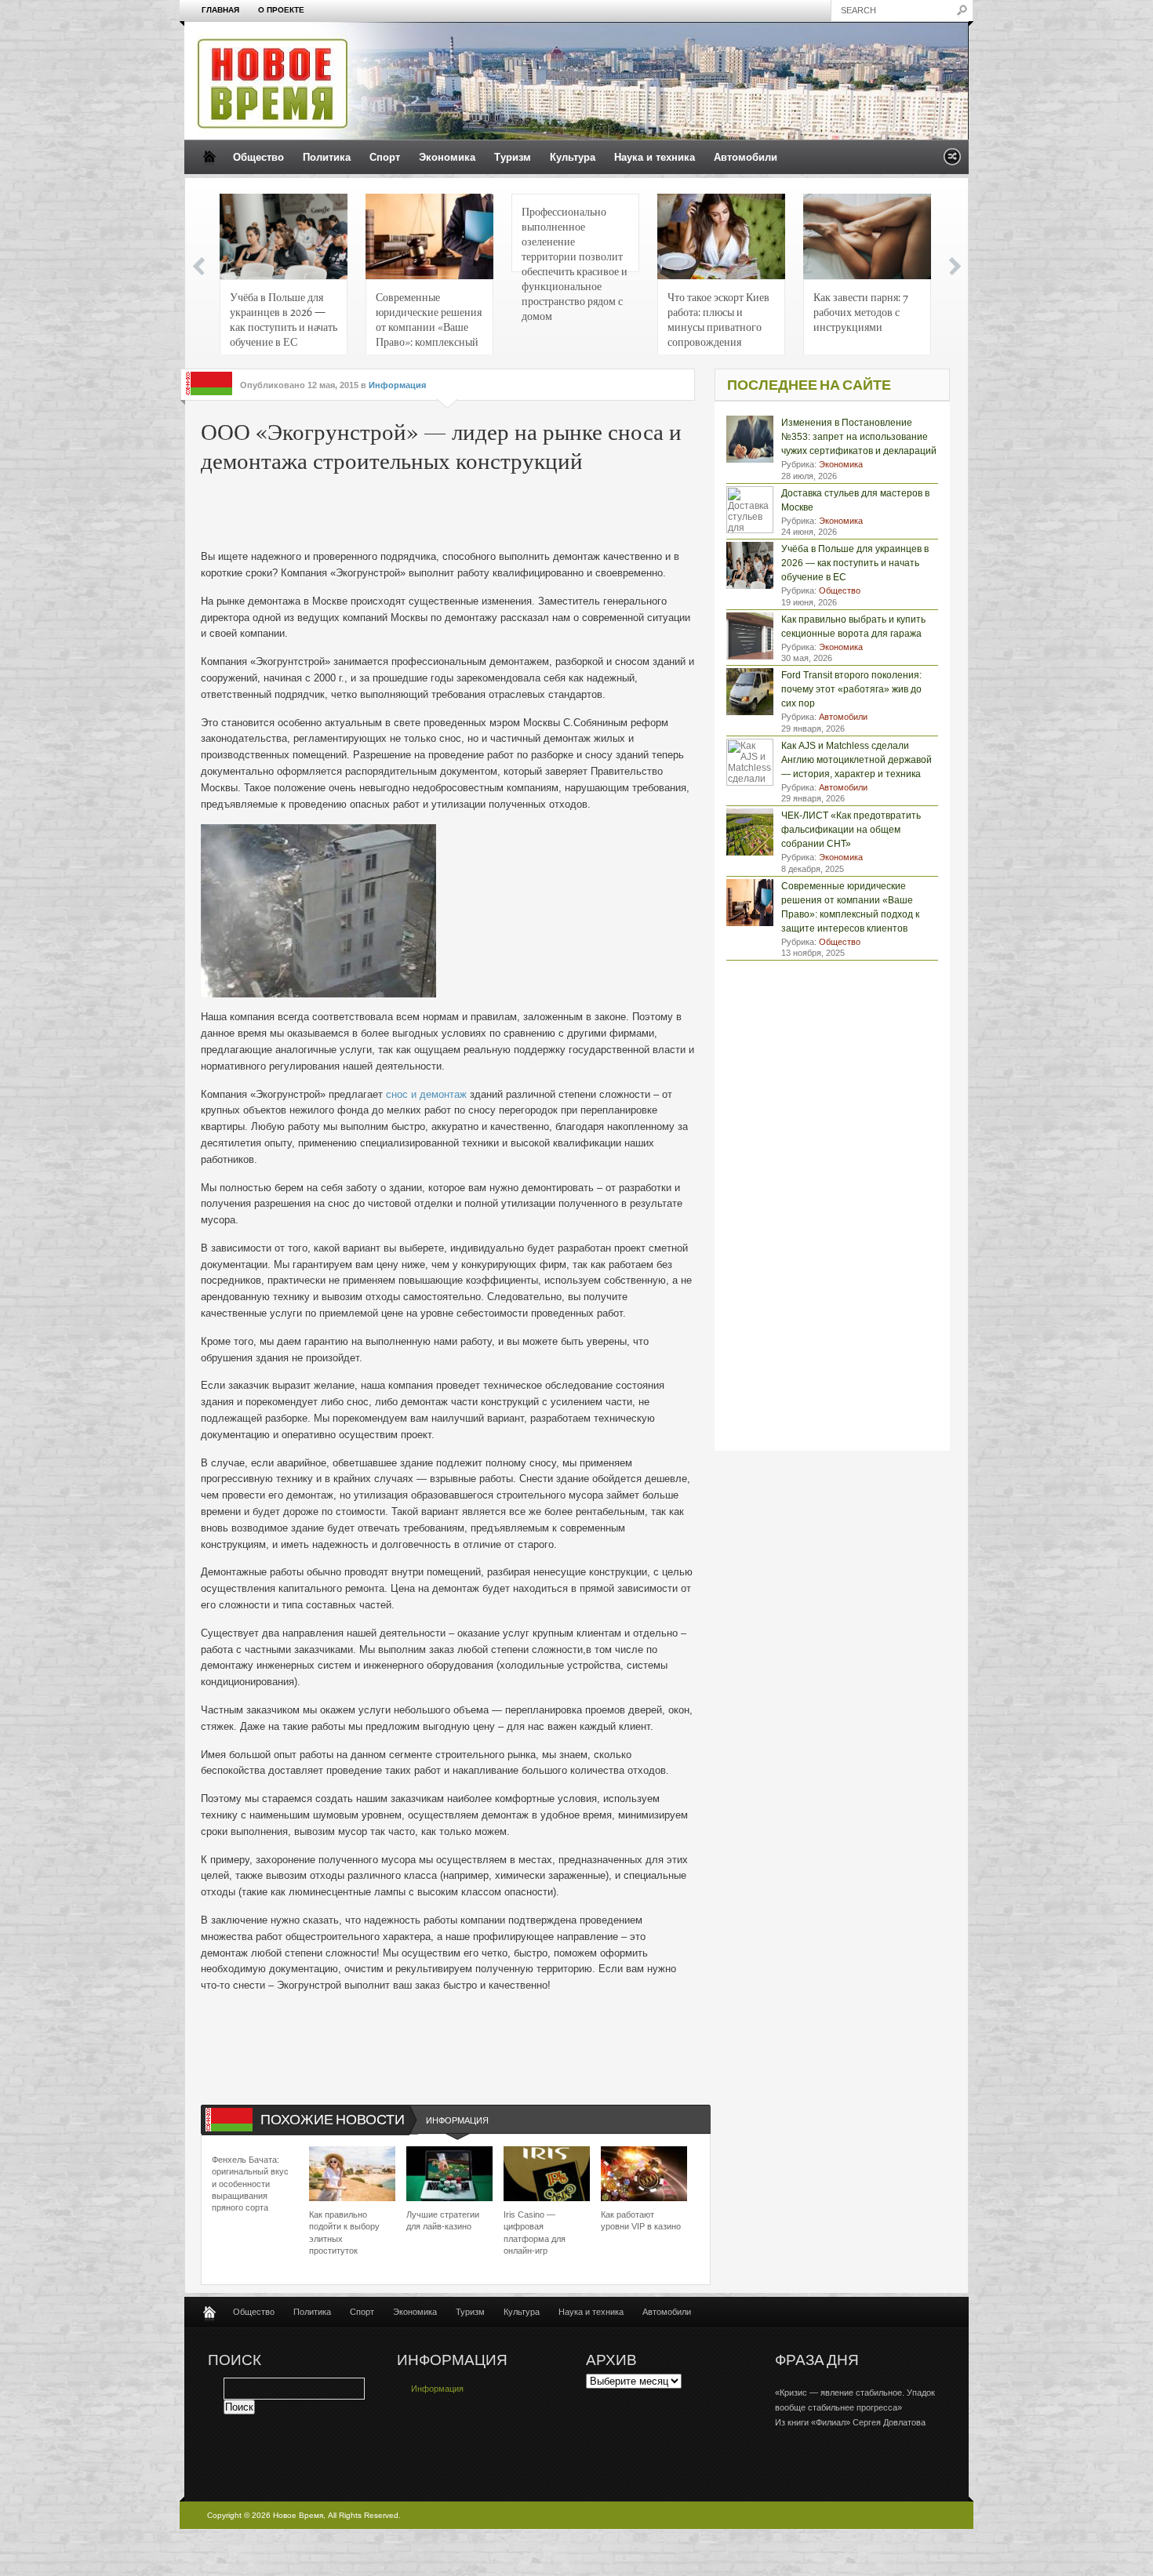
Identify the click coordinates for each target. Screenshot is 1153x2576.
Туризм (513, 157)
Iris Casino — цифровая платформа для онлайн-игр (535, 2233)
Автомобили (746, 157)
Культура (573, 157)
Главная (220, 10)
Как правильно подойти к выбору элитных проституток (344, 2233)
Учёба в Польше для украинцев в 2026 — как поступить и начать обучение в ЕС (284, 319)
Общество (258, 157)
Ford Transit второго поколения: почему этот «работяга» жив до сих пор (851, 689)
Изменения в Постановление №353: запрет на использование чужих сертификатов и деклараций (859, 437)
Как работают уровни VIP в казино (641, 2220)
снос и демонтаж (426, 1094)
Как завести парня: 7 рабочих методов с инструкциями (861, 311)
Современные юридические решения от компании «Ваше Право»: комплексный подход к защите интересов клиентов (429, 323)
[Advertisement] (439, 514)
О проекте (281, 10)
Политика (327, 157)
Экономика (447, 157)
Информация (397, 385)
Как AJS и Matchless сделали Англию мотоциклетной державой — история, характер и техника (857, 760)
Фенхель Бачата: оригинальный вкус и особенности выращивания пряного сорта (250, 2184)
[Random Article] (952, 161)
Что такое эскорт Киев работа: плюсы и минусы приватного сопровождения (718, 319)
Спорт (385, 157)
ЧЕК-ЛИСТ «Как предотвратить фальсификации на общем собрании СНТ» (851, 830)
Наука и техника (655, 157)
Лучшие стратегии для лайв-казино (443, 2220)
